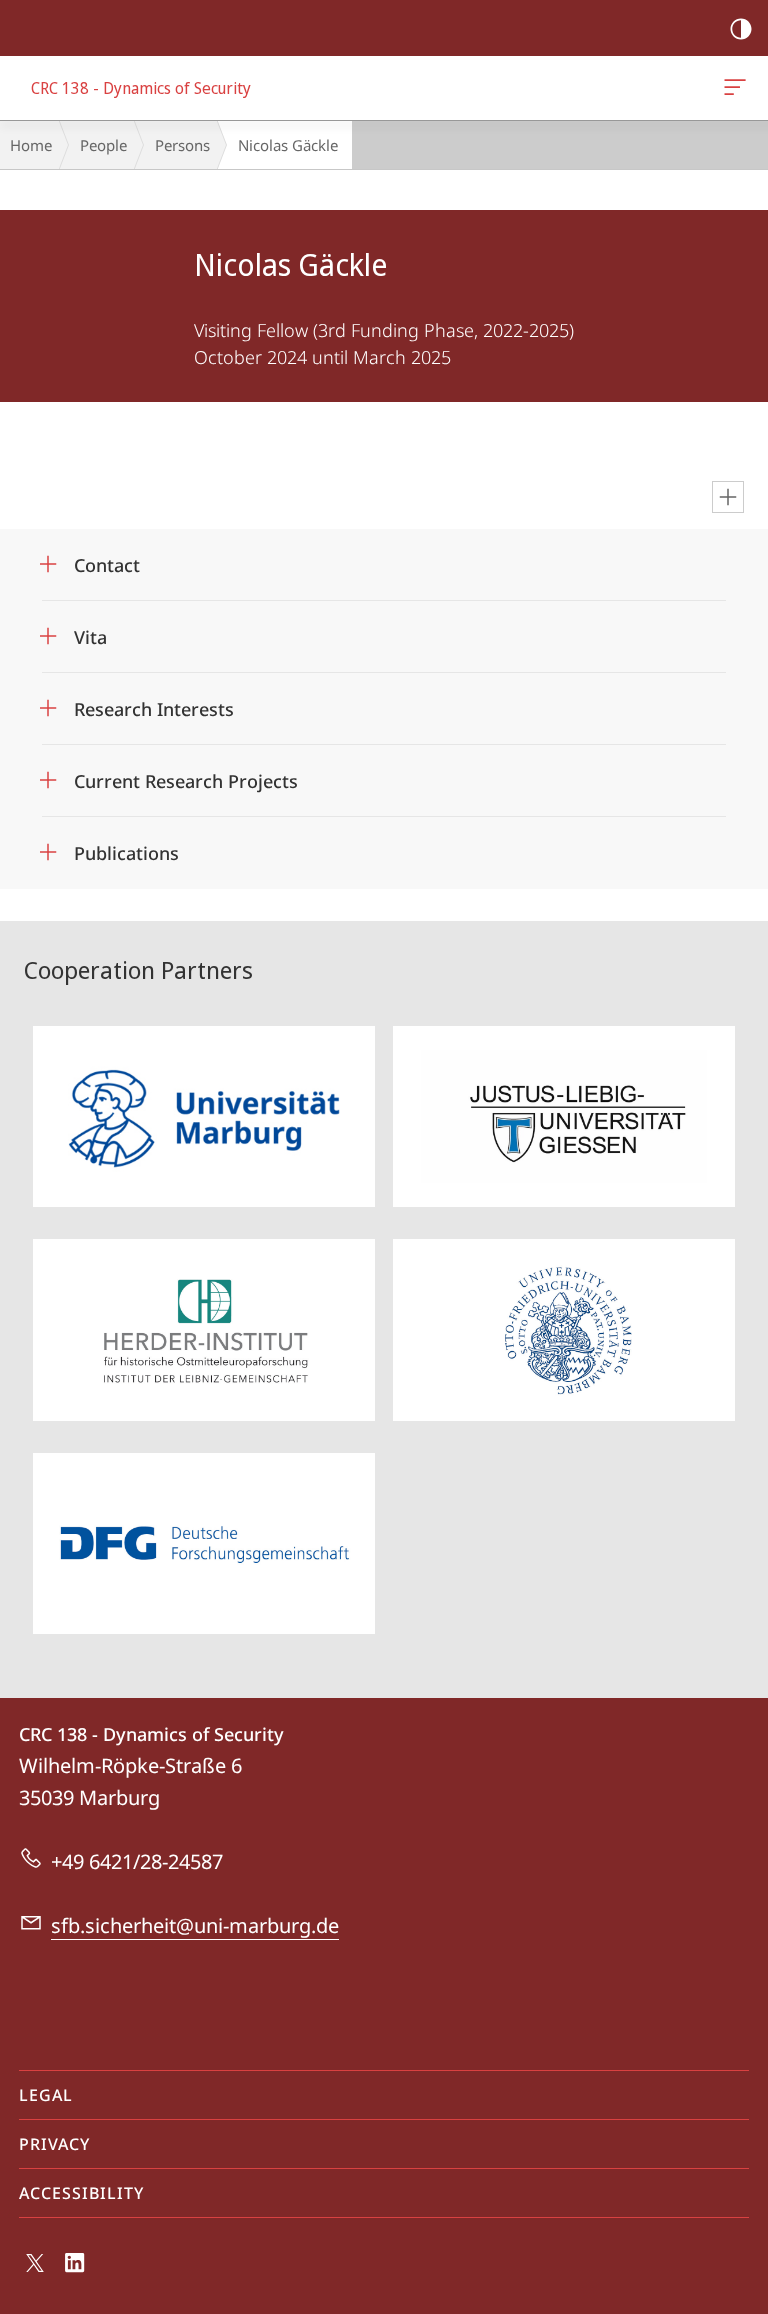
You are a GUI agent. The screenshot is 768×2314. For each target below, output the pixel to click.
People (103, 145)
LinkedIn (75, 2274)
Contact (107, 558)
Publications (126, 846)
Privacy (54, 2144)
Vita (90, 630)
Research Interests (154, 702)
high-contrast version (741, 28)
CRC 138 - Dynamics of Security (738, 88)
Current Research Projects (186, 774)
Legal (46, 2095)
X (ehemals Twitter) (36, 2271)
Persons (182, 145)
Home (31, 145)
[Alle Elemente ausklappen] (728, 497)
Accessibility (81, 2193)
